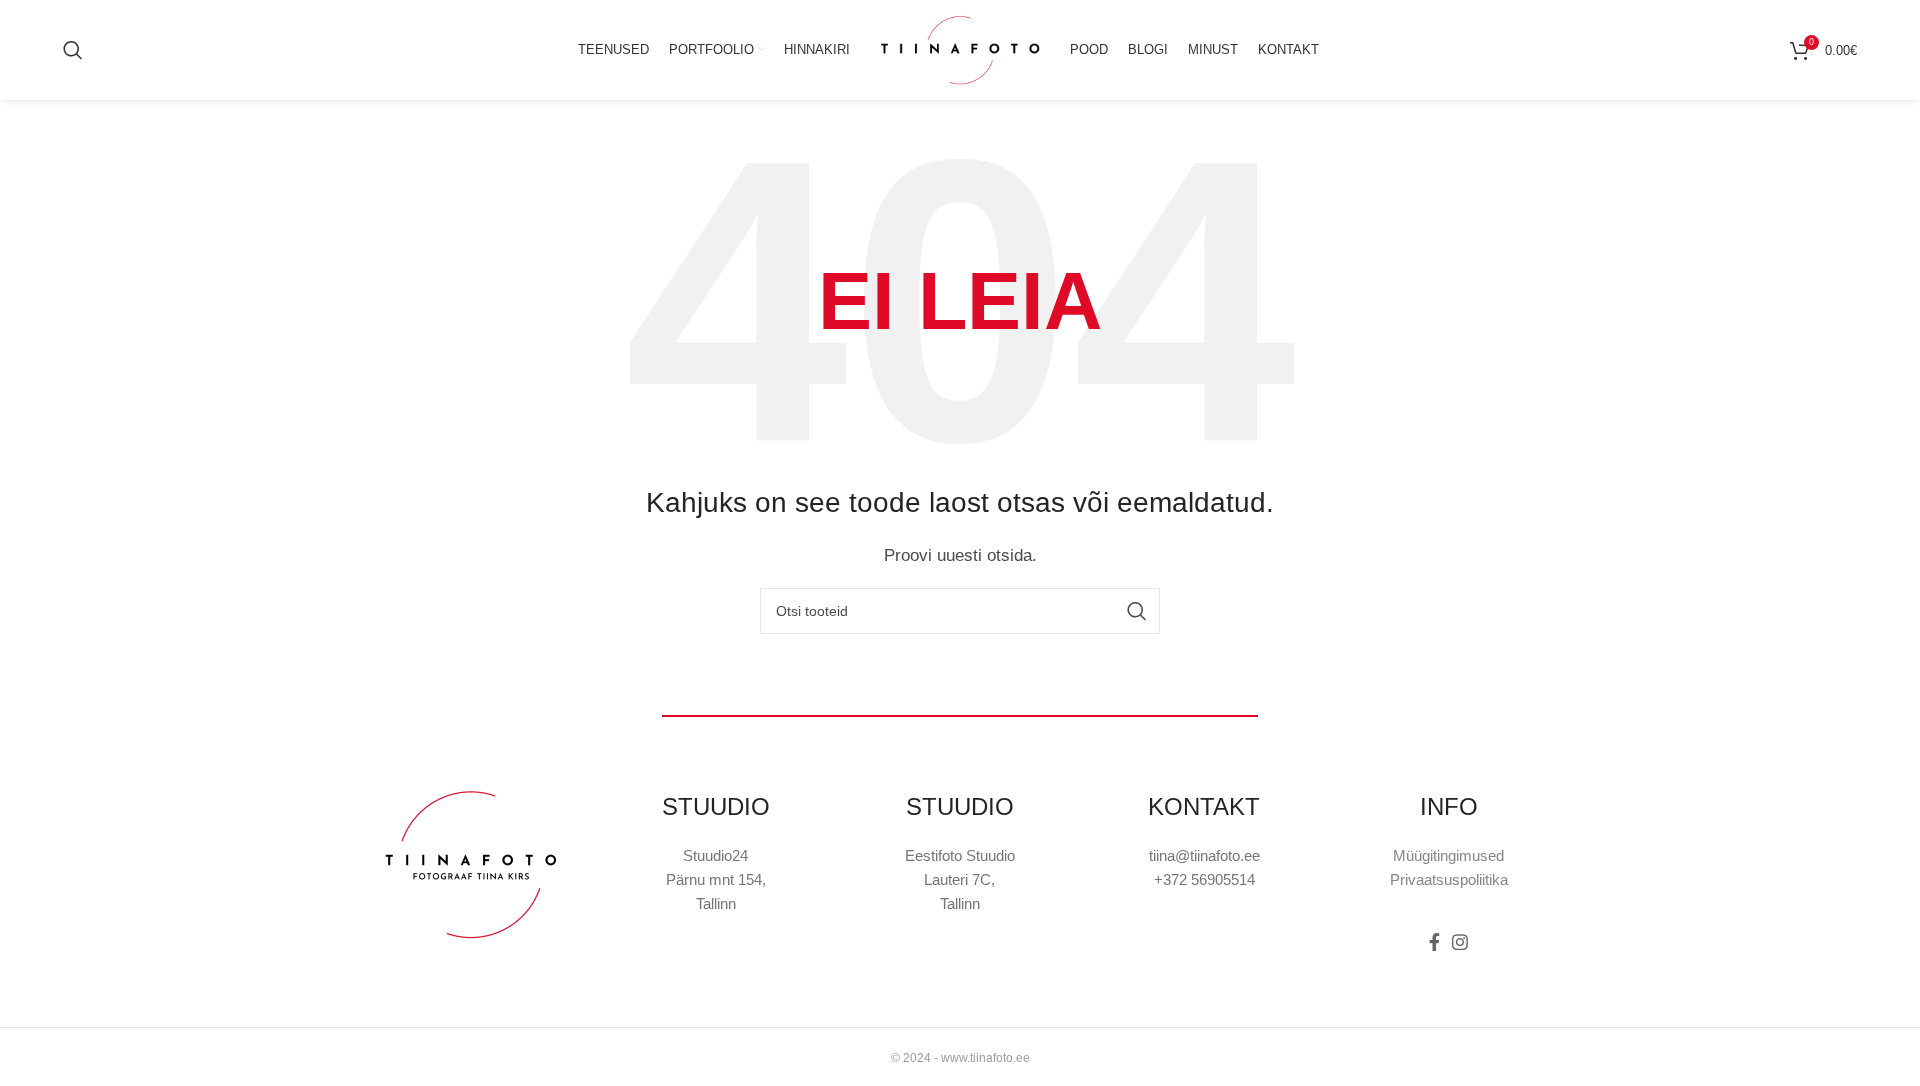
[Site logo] (960, 48)
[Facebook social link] (1434, 942)
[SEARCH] (1137, 611)
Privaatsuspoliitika (1449, 879)
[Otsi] (73, 50)
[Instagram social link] (1460, 942)
